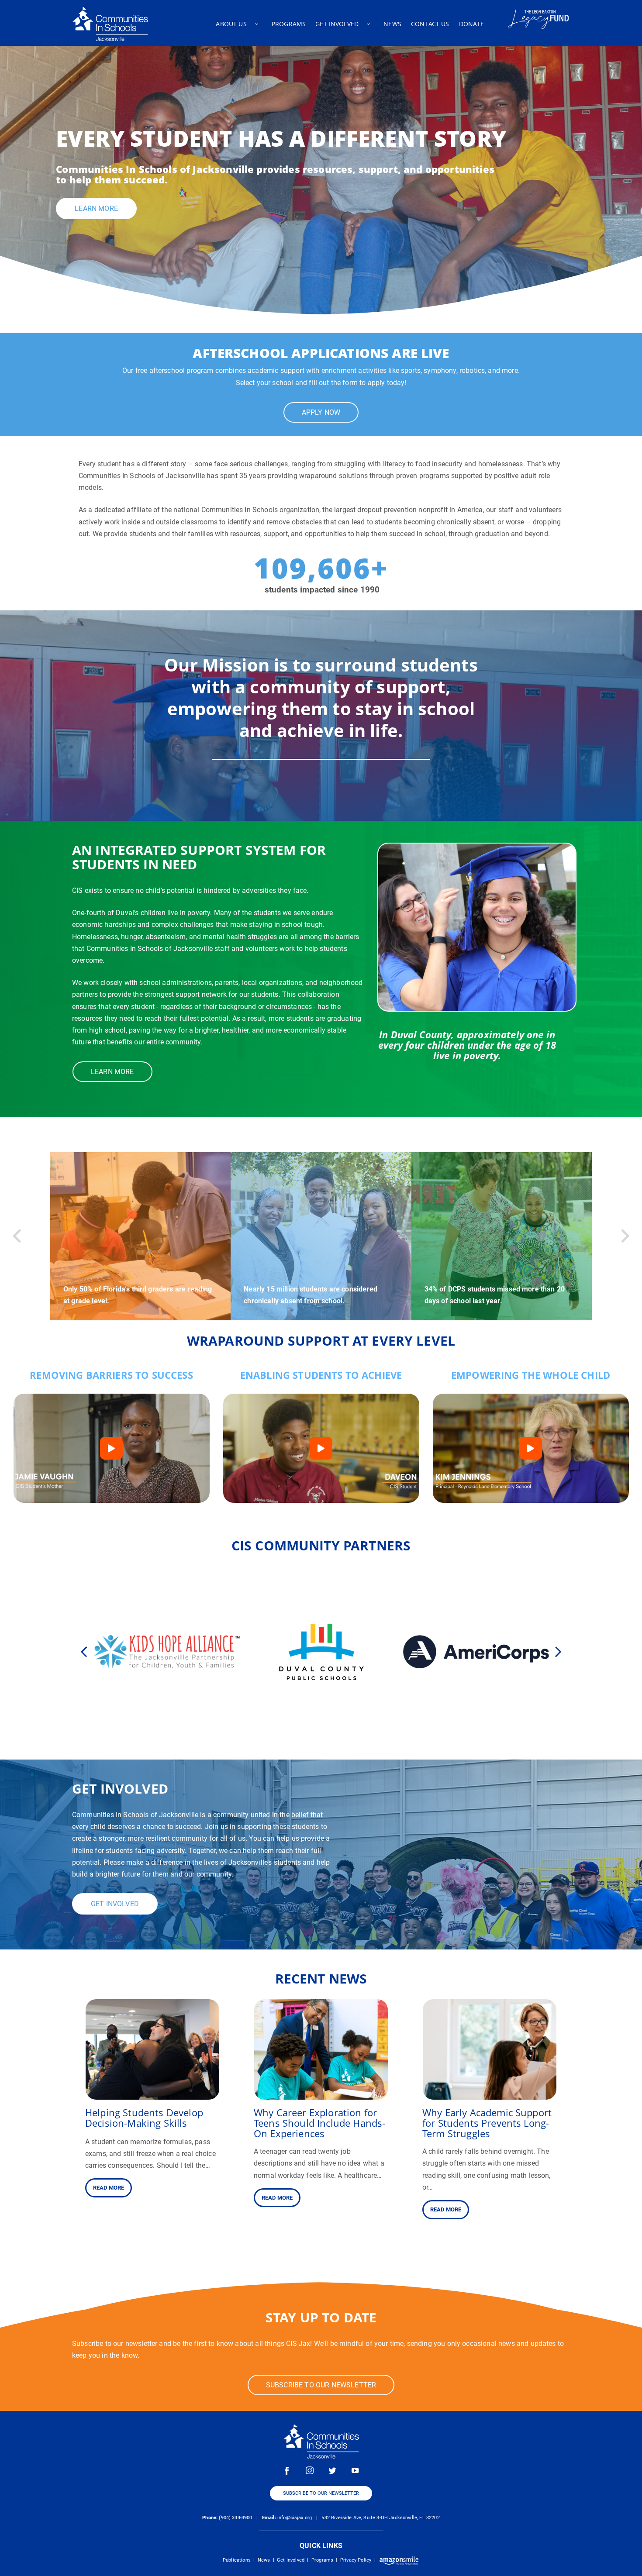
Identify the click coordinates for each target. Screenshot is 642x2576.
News (264, 2560)
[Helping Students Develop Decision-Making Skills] (152, 2094)
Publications (237, 2560)
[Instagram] (310, 2470)
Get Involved (291, 2560)
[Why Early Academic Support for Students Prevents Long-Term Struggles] (490, 2094)
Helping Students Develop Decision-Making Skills (144, 2118)
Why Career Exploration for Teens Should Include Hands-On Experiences (319, 2123)
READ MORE (109, 2188)
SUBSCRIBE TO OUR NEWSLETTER (321, 2493)
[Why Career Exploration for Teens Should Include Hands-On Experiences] (321, 2094)
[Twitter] (332, 2470)
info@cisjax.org (295, 2518)
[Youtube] (355, 2470)
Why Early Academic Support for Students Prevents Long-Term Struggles (487, 2123)
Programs (322, 2560)
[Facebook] (287, 2470)
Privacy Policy (356, 2560)
